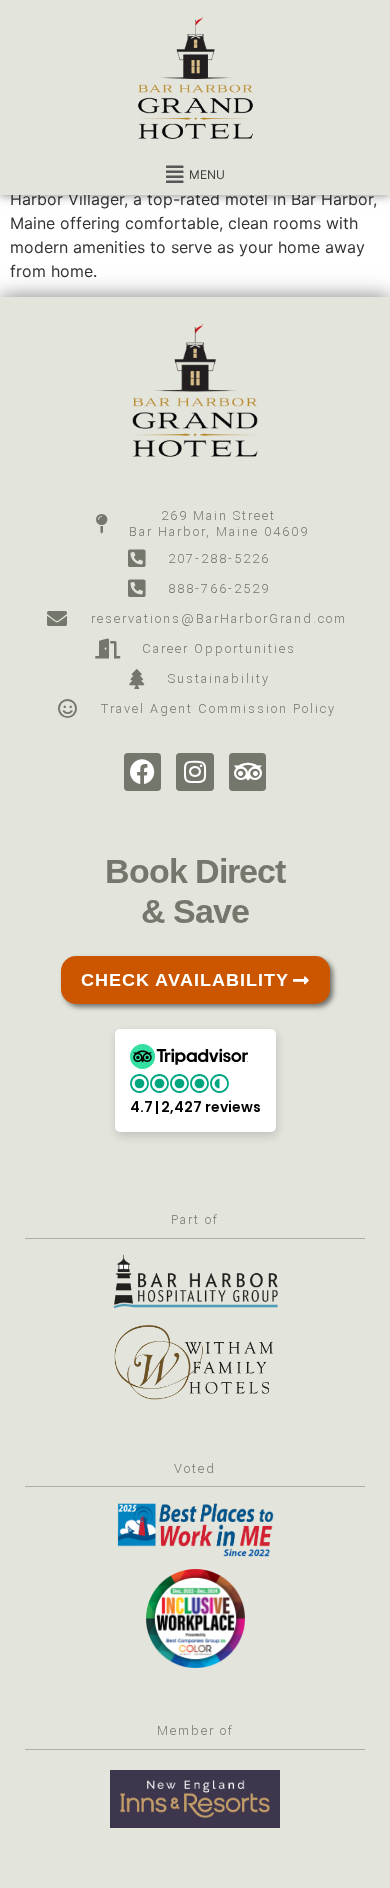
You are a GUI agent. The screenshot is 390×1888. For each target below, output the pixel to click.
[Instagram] (195, 772)
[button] (195, 175)
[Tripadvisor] (248, 772)
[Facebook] (143, 772)
